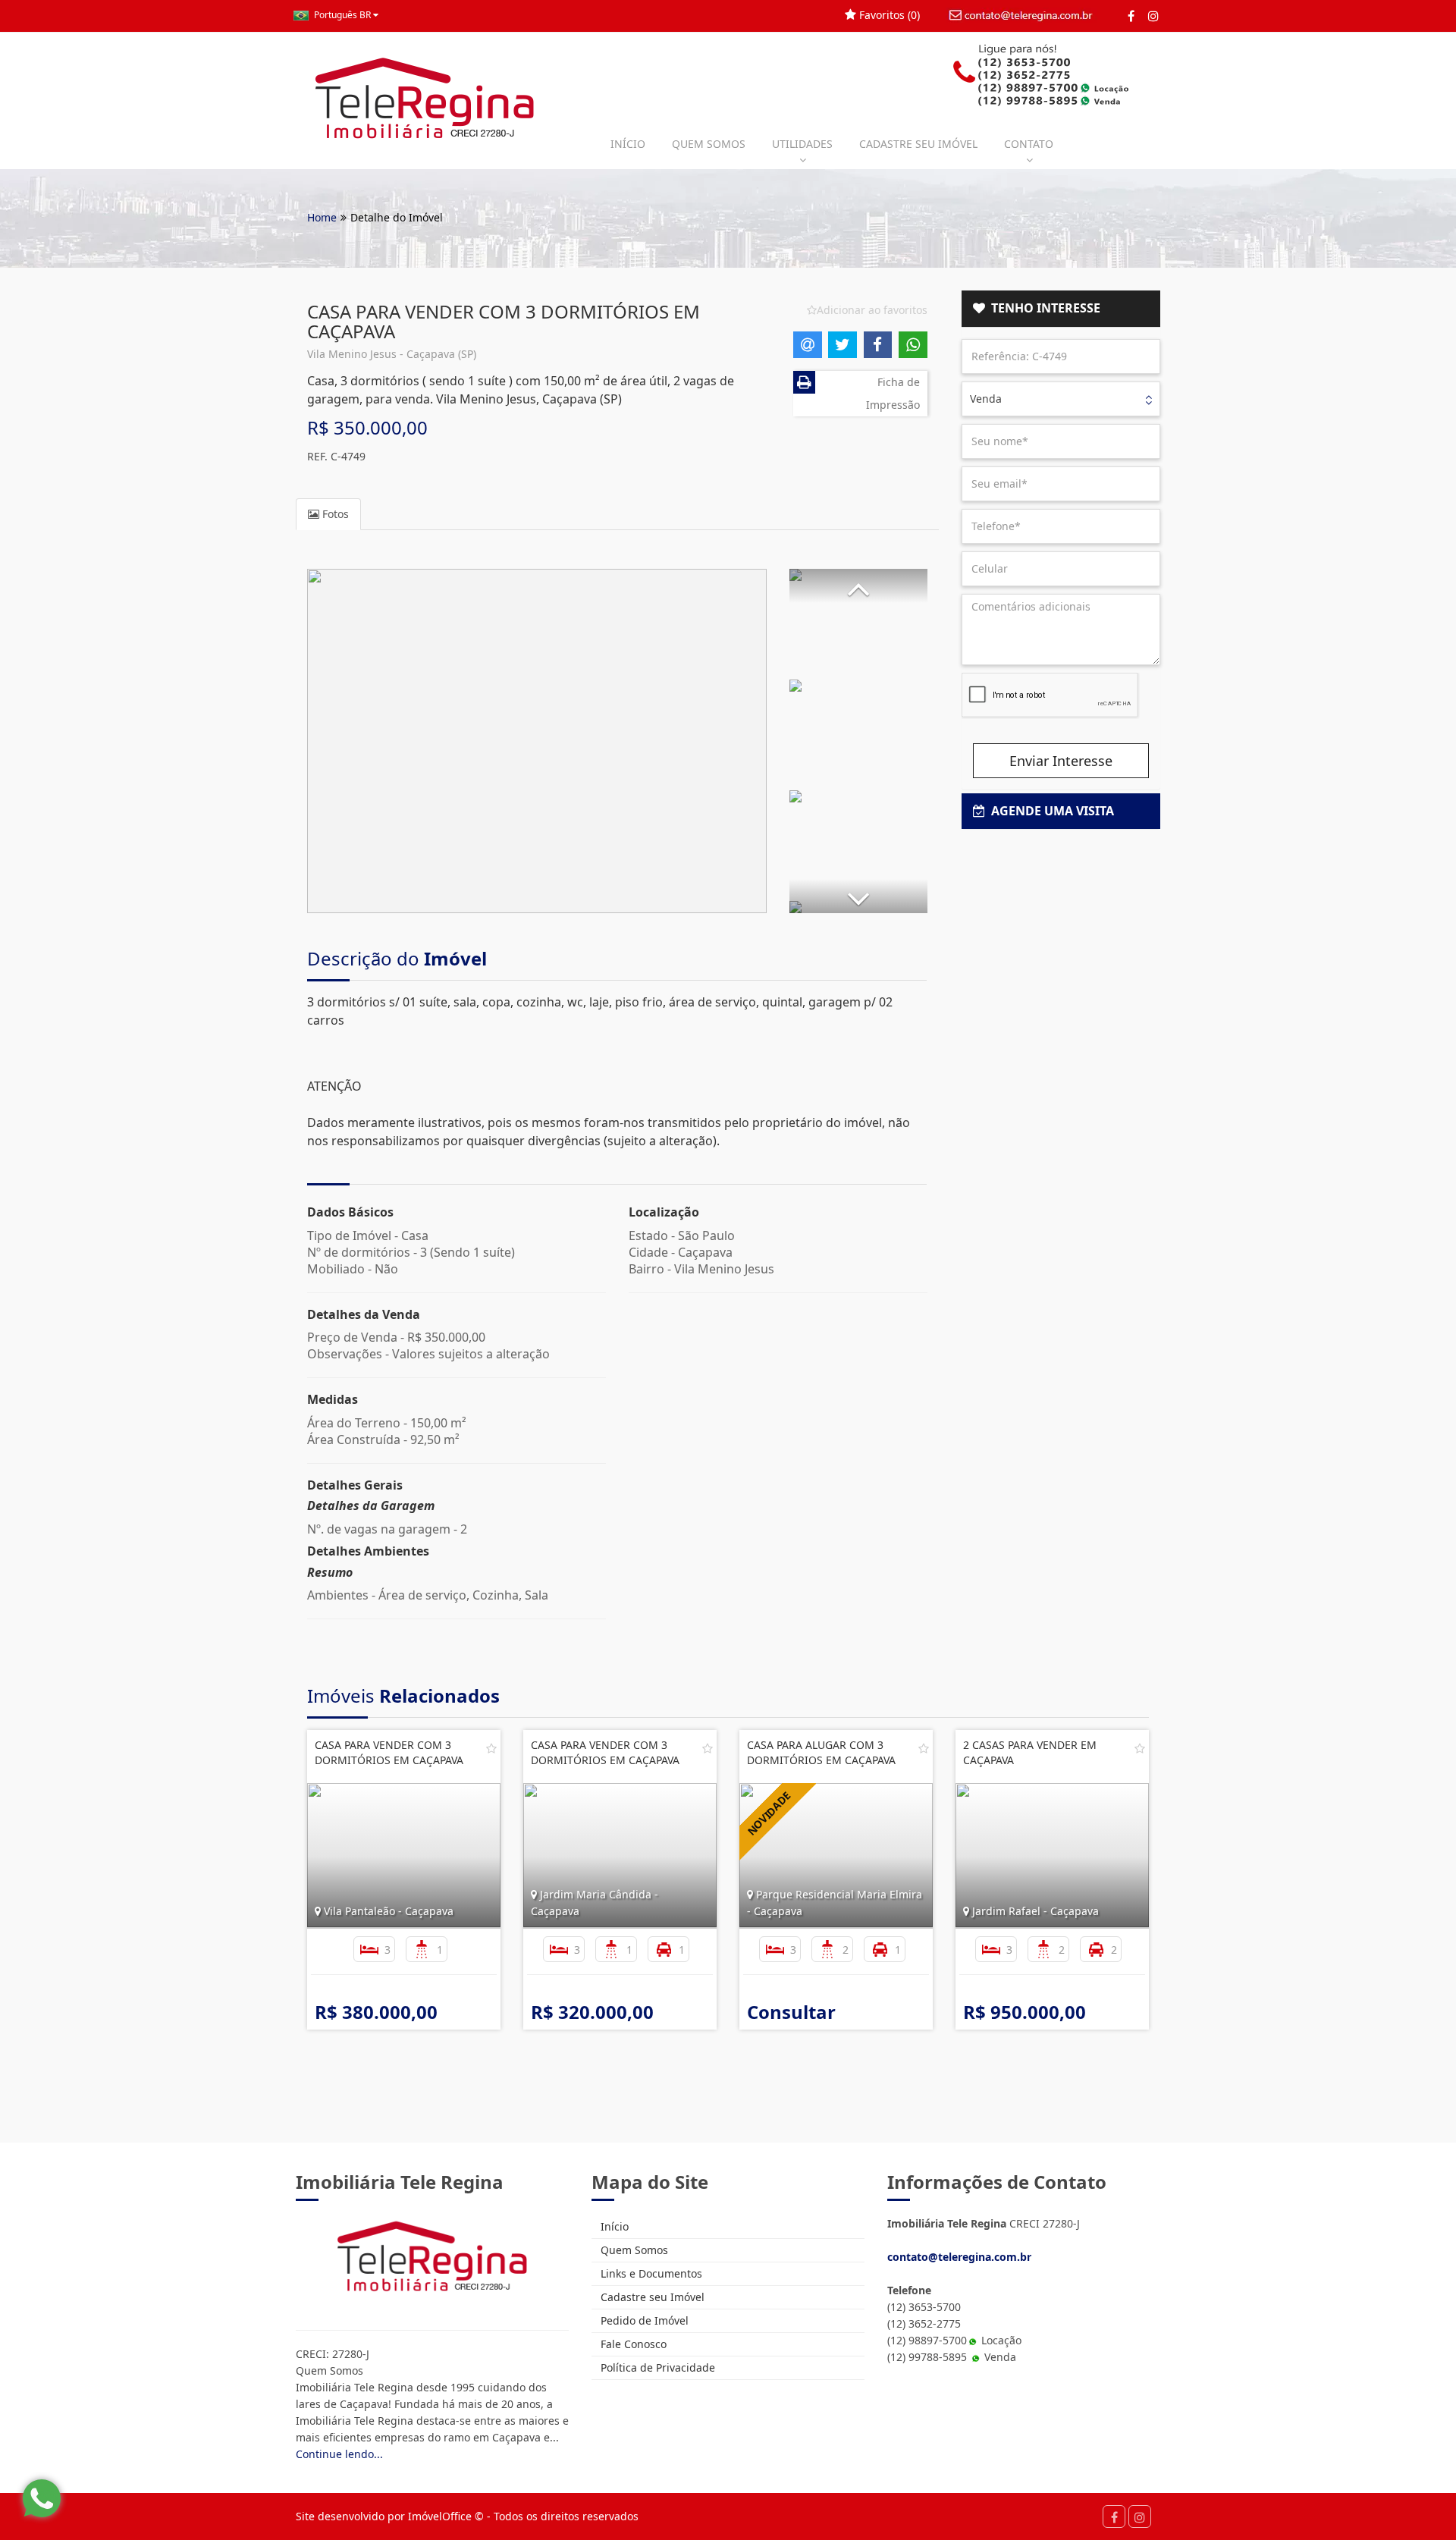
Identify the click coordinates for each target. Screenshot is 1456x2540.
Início (613, 2226)
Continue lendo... (339, 2454)
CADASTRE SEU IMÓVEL (918, 144)
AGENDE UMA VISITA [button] (1050, 811)
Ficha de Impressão (893, 393)
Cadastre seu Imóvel (651, 2297)
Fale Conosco (632, 2344)
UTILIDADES (802, 144)
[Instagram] (1153, 16)
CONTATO (1029, 144)
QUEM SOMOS (709, 144)
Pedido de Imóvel (643, 2320)
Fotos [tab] (334, 514)
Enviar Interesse (1061, 761)
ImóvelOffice (440, 2516)
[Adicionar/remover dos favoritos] (491, 1748)
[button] (858, 586)
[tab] (1061, 309)
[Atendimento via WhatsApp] (42, 2498)
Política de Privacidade (656, 2367)
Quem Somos (633, 2250)
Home (322, 217)
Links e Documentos (650, 2273)
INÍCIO (628, 144)
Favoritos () (888, 15)
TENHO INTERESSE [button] (1043, 308)
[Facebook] (1131, 16)
